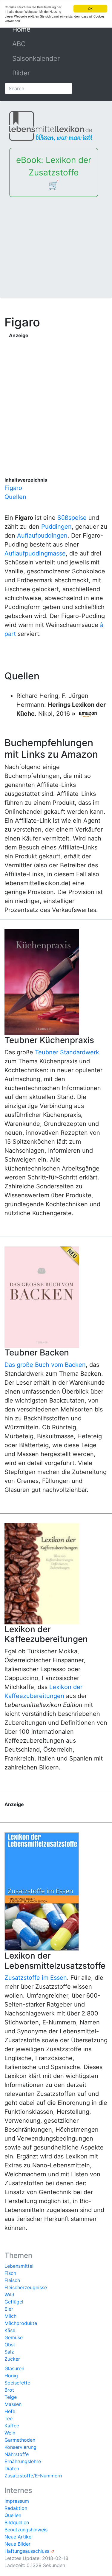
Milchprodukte (21, 2323)
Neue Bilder (17, 2544)
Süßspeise (72, 518)
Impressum (17, 2501)
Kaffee (12, 2426)
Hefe (10, 2411)
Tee (9, 2418)
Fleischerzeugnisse (26, 2287)
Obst (10, 2345)
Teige (11, 2397)
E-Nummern (48, 2476)
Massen (13, 2404)
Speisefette (17, 2383)
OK (90, 8)
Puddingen (56, 527)
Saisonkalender (36, 58)
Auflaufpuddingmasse (35, 553)
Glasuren (14, 2368)
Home (35, 29)
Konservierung (20, 2447)
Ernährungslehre (23, 2461)
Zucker (12, 2359)
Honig (11, 2376)
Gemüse (14, 2337)
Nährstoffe (17, 2454)
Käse (10, 2330)
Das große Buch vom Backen (45, 1365)
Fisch (10, 2273)
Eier (9, 2309)
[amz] (88, 714)
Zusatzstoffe (19, 2476)
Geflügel (14, 2302)
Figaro (13, 488)
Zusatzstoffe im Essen (36, 1978)
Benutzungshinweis (26, 2530)
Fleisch (12, 2280)
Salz (9, 2352)
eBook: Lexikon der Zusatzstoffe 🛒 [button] (54, 172)
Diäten (12, 2468)
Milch (10, 2316)
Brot (9, 2390)
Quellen (15, 497)
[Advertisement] (56, 243)
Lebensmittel (19, 2266)
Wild (9, 2295)
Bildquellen (17, 2522)
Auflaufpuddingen (42, 536)
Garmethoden (20, 2440)
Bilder (21, 73)
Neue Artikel (19, 2537)
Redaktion (16, 2508)
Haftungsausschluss (27, 2551)
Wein (10, 2433)
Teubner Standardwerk (67, 1052)
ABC (19, 44)
